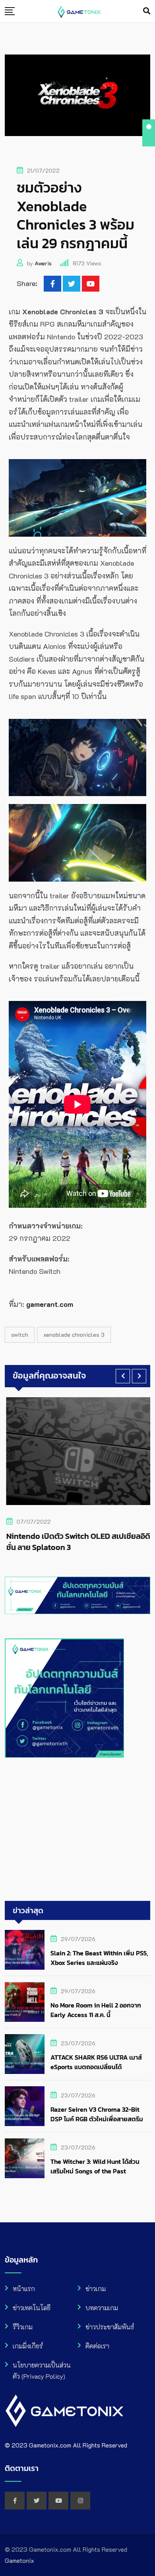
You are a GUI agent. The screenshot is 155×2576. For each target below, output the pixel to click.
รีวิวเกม (23, 2327)
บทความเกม (102, 2308)
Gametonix (19, 2560)
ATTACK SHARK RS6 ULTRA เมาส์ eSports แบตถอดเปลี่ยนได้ (96, 2062)
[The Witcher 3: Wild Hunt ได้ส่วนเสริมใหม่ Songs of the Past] (25, 2158)
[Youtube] (91, 284)
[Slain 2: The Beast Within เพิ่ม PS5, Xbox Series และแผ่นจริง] (25, 1950)
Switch (20, 1335)
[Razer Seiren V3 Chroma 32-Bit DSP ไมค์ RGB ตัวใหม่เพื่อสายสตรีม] (25, 2106)
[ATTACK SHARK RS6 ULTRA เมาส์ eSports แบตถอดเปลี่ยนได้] (25, 2054)
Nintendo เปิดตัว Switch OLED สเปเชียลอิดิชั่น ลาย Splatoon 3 (77, 1542)
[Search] (147, 11)
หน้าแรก (24, 2289)
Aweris (43, 263)
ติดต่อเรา (97, 2346)
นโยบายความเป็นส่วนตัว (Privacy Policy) (42, 2371)
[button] (123, 1376)
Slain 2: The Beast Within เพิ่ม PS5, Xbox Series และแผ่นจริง (99, 1958)
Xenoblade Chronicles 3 (74, 1335)
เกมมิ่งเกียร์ (28, 2346)
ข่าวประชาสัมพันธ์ (110, 2327)
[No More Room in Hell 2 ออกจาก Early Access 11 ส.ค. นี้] (25, 2002)
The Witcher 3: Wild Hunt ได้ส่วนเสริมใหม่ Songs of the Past (95, 2166)
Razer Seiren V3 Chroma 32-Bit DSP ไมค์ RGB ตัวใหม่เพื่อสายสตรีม (97, 2114)
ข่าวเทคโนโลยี (32, 2308)
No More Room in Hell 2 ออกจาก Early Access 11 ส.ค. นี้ (96, 2010)
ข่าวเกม (96, 2289)
